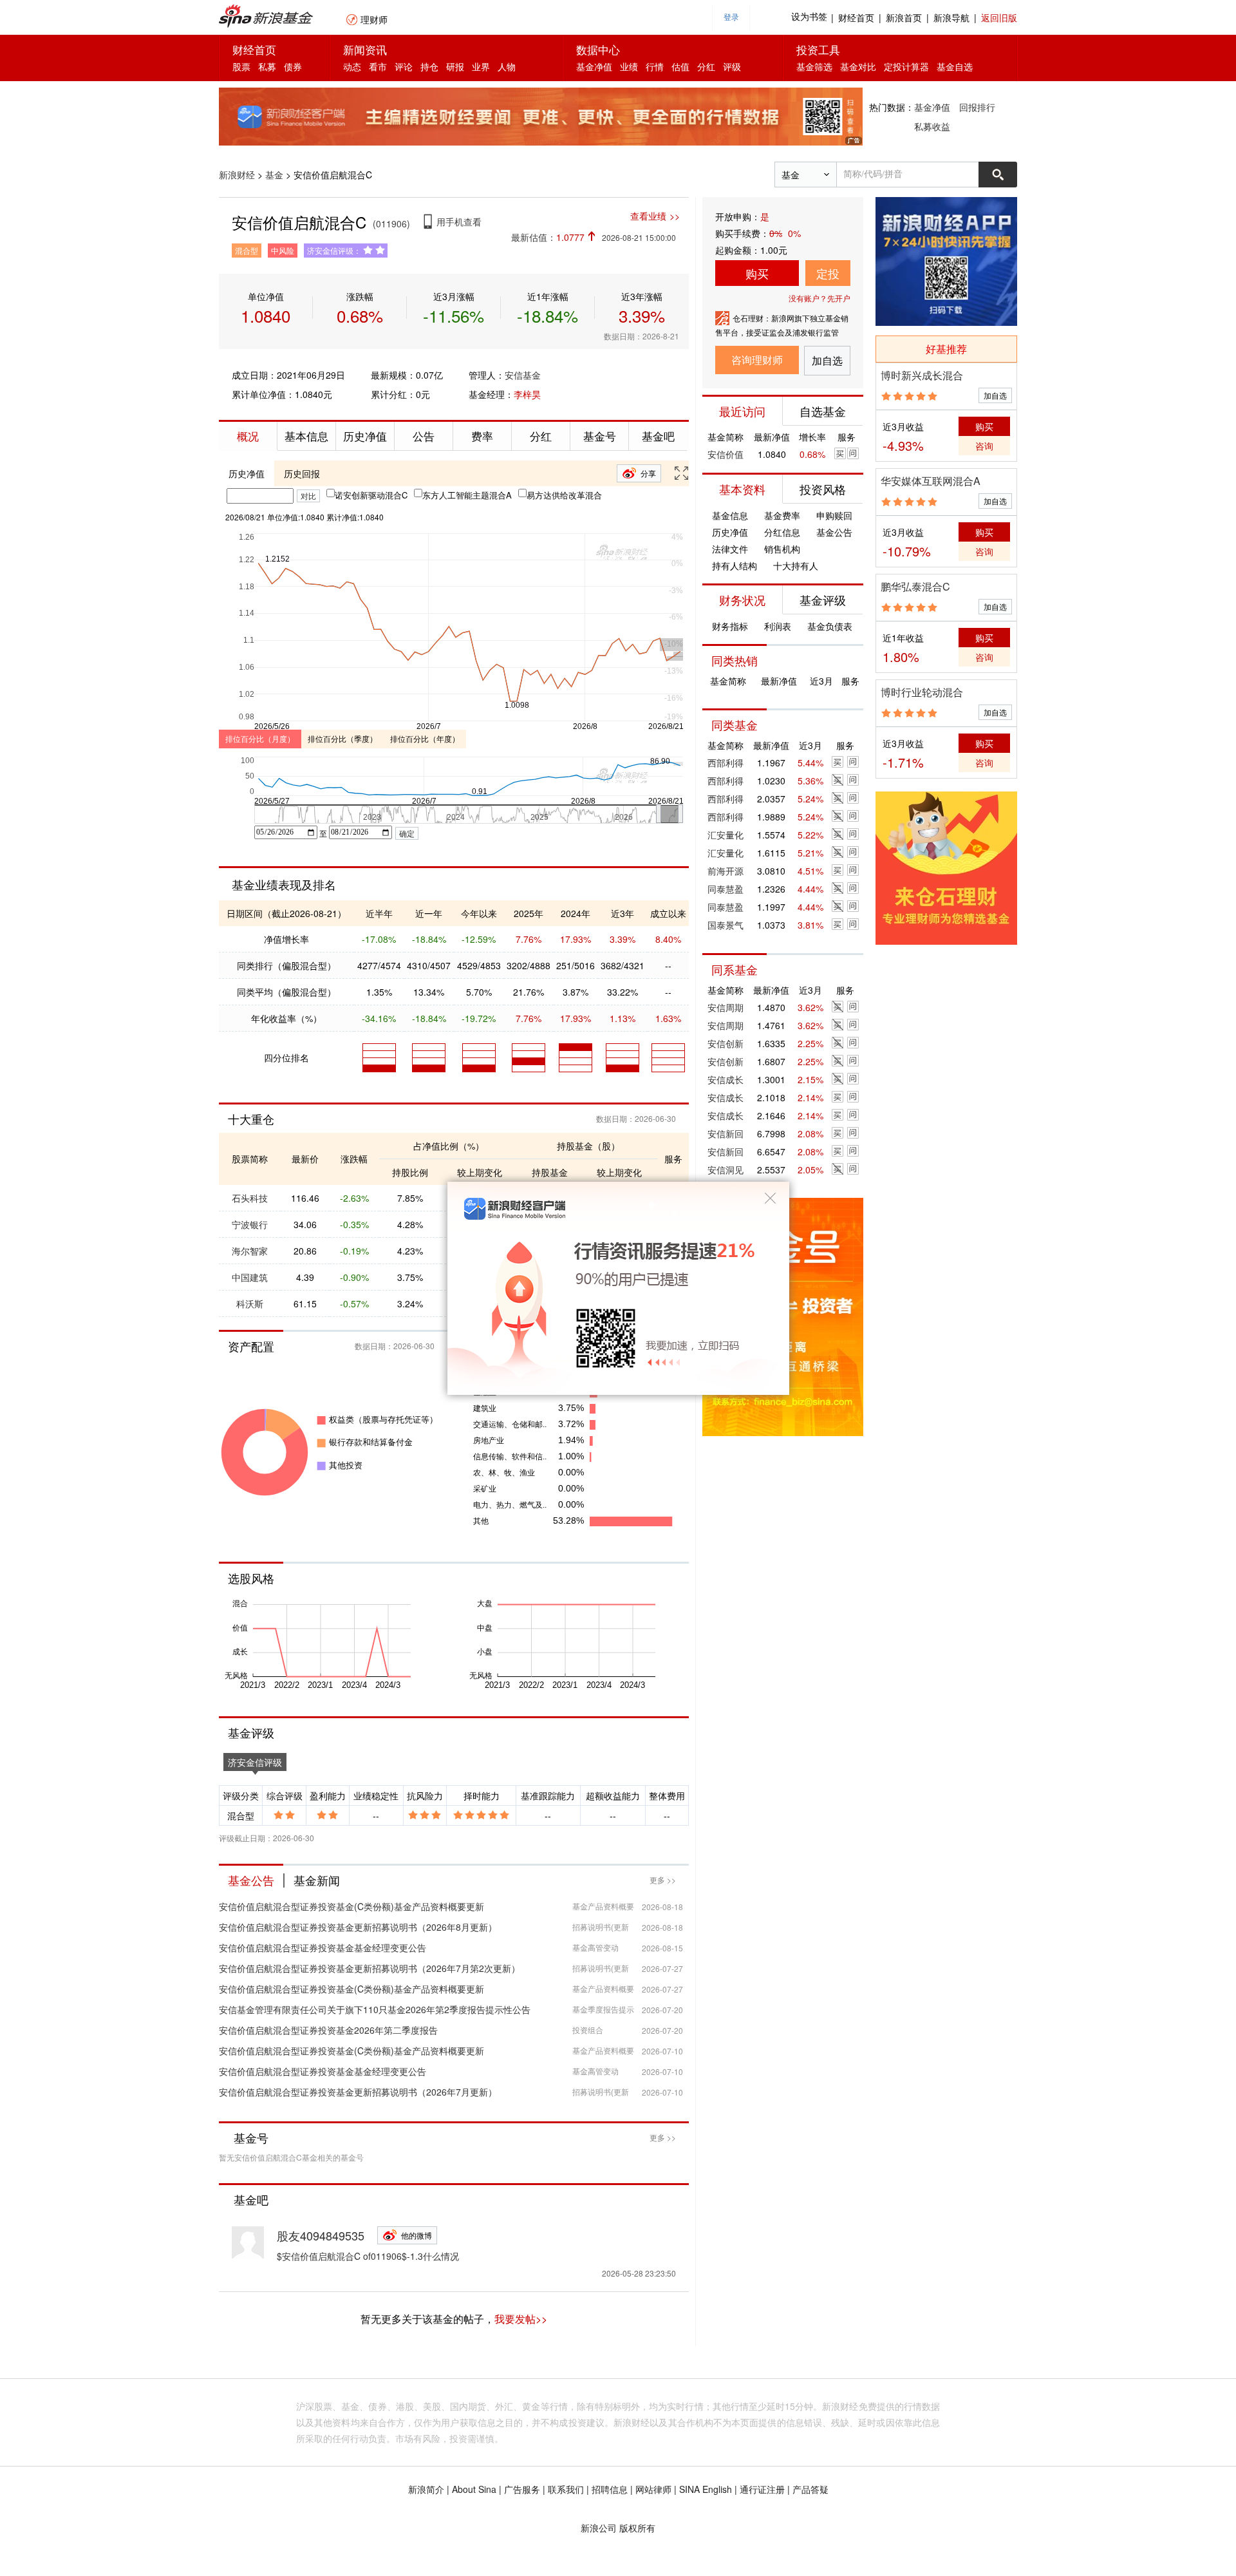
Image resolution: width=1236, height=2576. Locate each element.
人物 (507, 66)
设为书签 (809, 17)
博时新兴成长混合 (922, 375)
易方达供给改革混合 (564, 495)
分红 (706, 66)
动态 (352, 66)
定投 (828, 273)
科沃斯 (250, 1303)
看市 (378, 66)
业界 (481, 66)
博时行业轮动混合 (922, 692)
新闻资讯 (365, 49)
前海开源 (726, 871)
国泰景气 (726, 925)
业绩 (629, 66)
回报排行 (977, 107)
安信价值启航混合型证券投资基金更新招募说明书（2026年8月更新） (358, 1927)
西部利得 (726, 762)
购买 (757, 273)
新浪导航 (951, 17)
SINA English (706, 2489)
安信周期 (726, 1007)
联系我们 (566, 2489)
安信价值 (726, 454)
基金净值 (594, 66)
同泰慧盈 (726, 889)
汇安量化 (726, 835)
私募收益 (932, 126)
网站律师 (653, 2489)
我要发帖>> (521, 2319)
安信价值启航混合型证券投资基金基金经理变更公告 (323, 1947)
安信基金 (523, 375)
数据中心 (598, 49)
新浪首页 (904, 17)
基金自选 (955, 66)
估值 (680, 66)
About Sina (474, 2489)
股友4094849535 (321, 2235)
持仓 (429, 66)
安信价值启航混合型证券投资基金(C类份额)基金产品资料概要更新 (351, 1906)
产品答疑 (810, 2489)
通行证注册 (762, 2489)
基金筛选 (814, 66)
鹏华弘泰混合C (915, 586)
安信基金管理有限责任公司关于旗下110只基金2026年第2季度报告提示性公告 (375, 2009)
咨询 (984, 446)
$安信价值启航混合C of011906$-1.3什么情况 (368, 2256)
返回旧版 (999, 17)
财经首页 (856, 17)
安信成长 (726, 1079)
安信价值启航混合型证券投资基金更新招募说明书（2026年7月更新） (358, 2092)
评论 (404, 66)
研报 (455, 66)
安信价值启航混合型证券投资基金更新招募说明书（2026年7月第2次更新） (370, 1968)
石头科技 (250, 1198)
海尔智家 (250, 1251)
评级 (732, 66)
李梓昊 (527, 394)
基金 (274, 175)
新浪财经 (237, 175)
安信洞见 (726, 1170)
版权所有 (637, 2528)
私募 (267, 66)
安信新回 (726, 1133)
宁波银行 (250, 1224)
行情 (655, 66)
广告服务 (522, 2489)
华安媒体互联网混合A (931, 481)
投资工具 (818, 49)
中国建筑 (250, 1277)
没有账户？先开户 (819, 298)
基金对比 (858, 66)
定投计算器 (906, 66)
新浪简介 (426, 2489)
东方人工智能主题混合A (467, 495)
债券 (293, 66)
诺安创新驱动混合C (371, 495)
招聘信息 (610, 2489)
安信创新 (726, 1043)
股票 (241, 66)
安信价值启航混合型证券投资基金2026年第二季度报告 (328, 2030)
